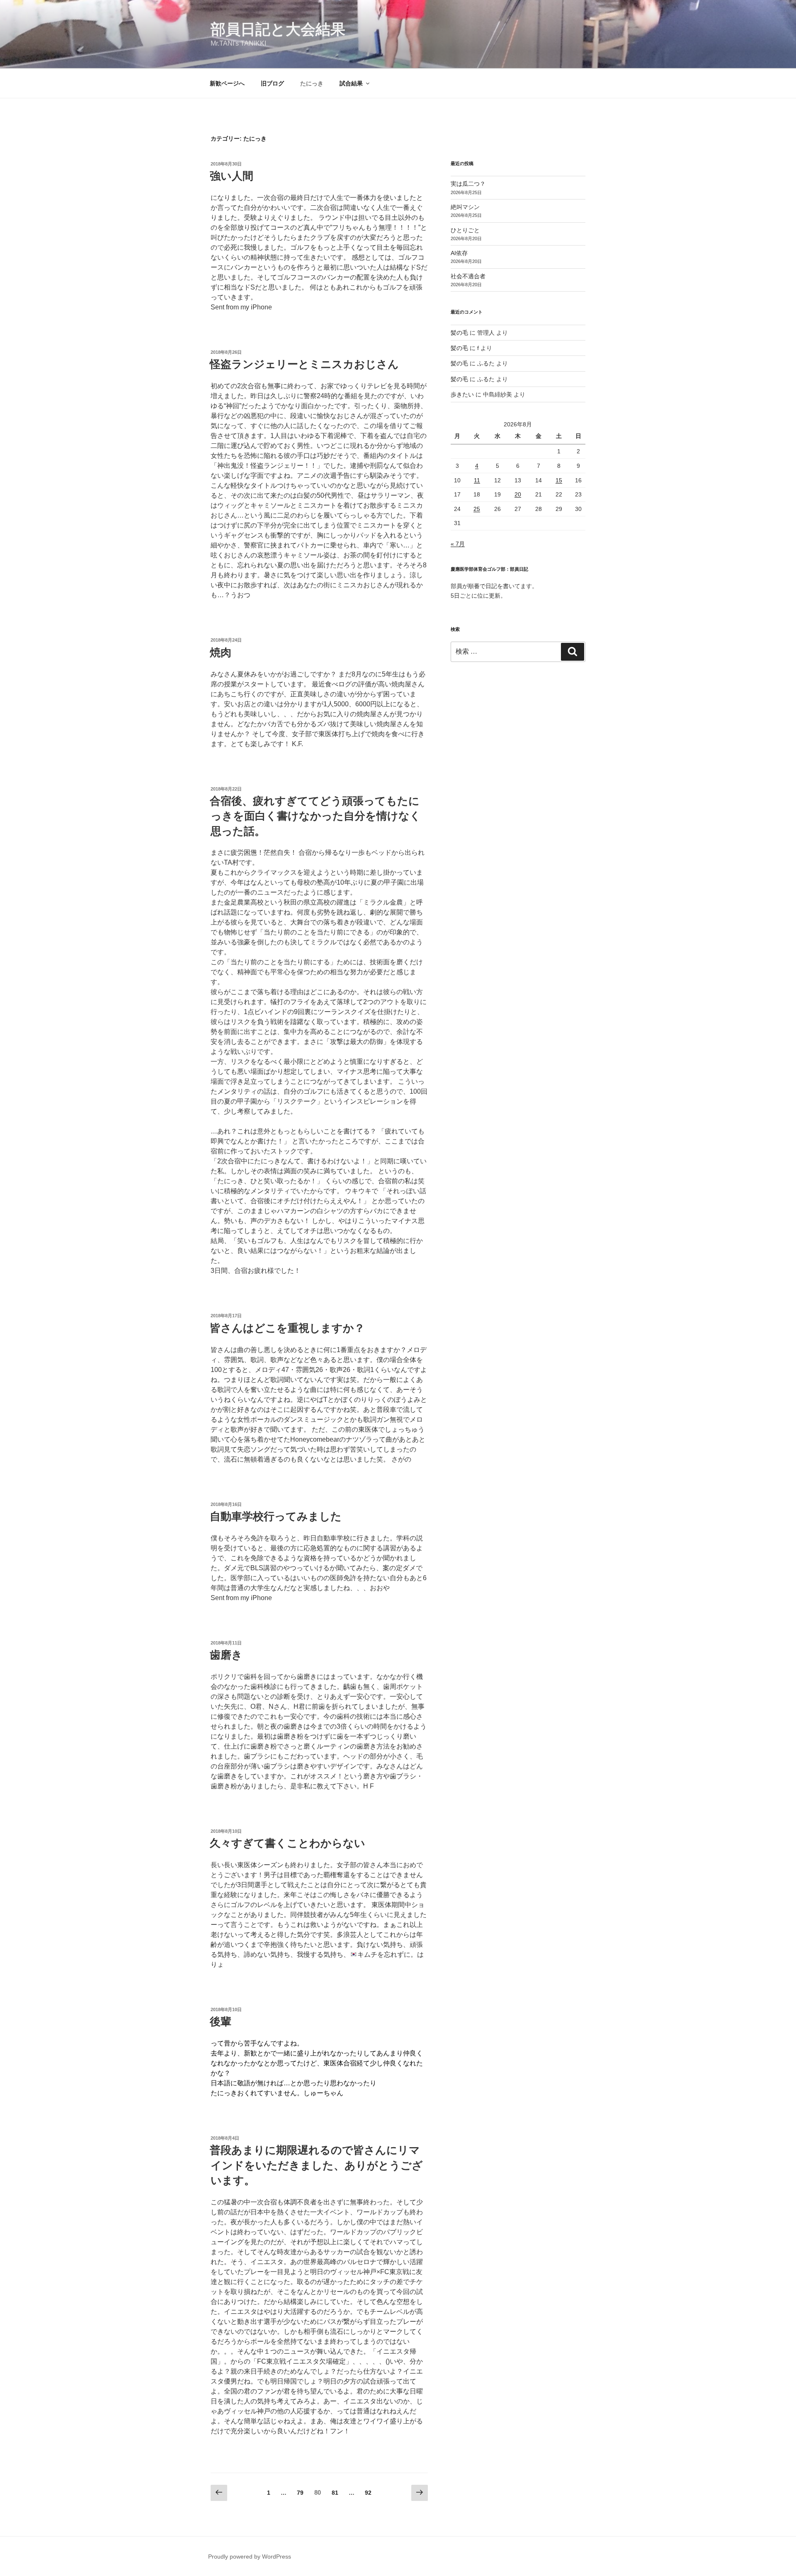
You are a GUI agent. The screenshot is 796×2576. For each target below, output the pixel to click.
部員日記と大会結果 (278, 29)
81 (335, 2495)
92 (368, 2495)
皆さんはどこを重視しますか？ (287, 1328)
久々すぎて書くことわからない (288, 1843)
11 (477, 480)
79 (300, 2495)
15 (559, 480)
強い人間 (232, 176)
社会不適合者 (468, 276)
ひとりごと (465, 230)
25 (477, 509)
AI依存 (459, 253)
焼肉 (221, 652)
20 (518, 494)
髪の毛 (459, 333)
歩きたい (462, 394)
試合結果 (351, 83)
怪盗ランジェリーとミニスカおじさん (304, 364)
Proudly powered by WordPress (250, 2557)
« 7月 (458, 544)
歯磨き (226, 1655)
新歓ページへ (227, 83)
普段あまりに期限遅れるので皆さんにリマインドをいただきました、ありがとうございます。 (316, 2165)
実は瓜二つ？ (468, 184)
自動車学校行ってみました (276, 1516)
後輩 (221, 2021)
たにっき (312, 83)
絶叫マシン (465, 207)
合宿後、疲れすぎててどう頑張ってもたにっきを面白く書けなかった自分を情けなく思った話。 (315, 816)
